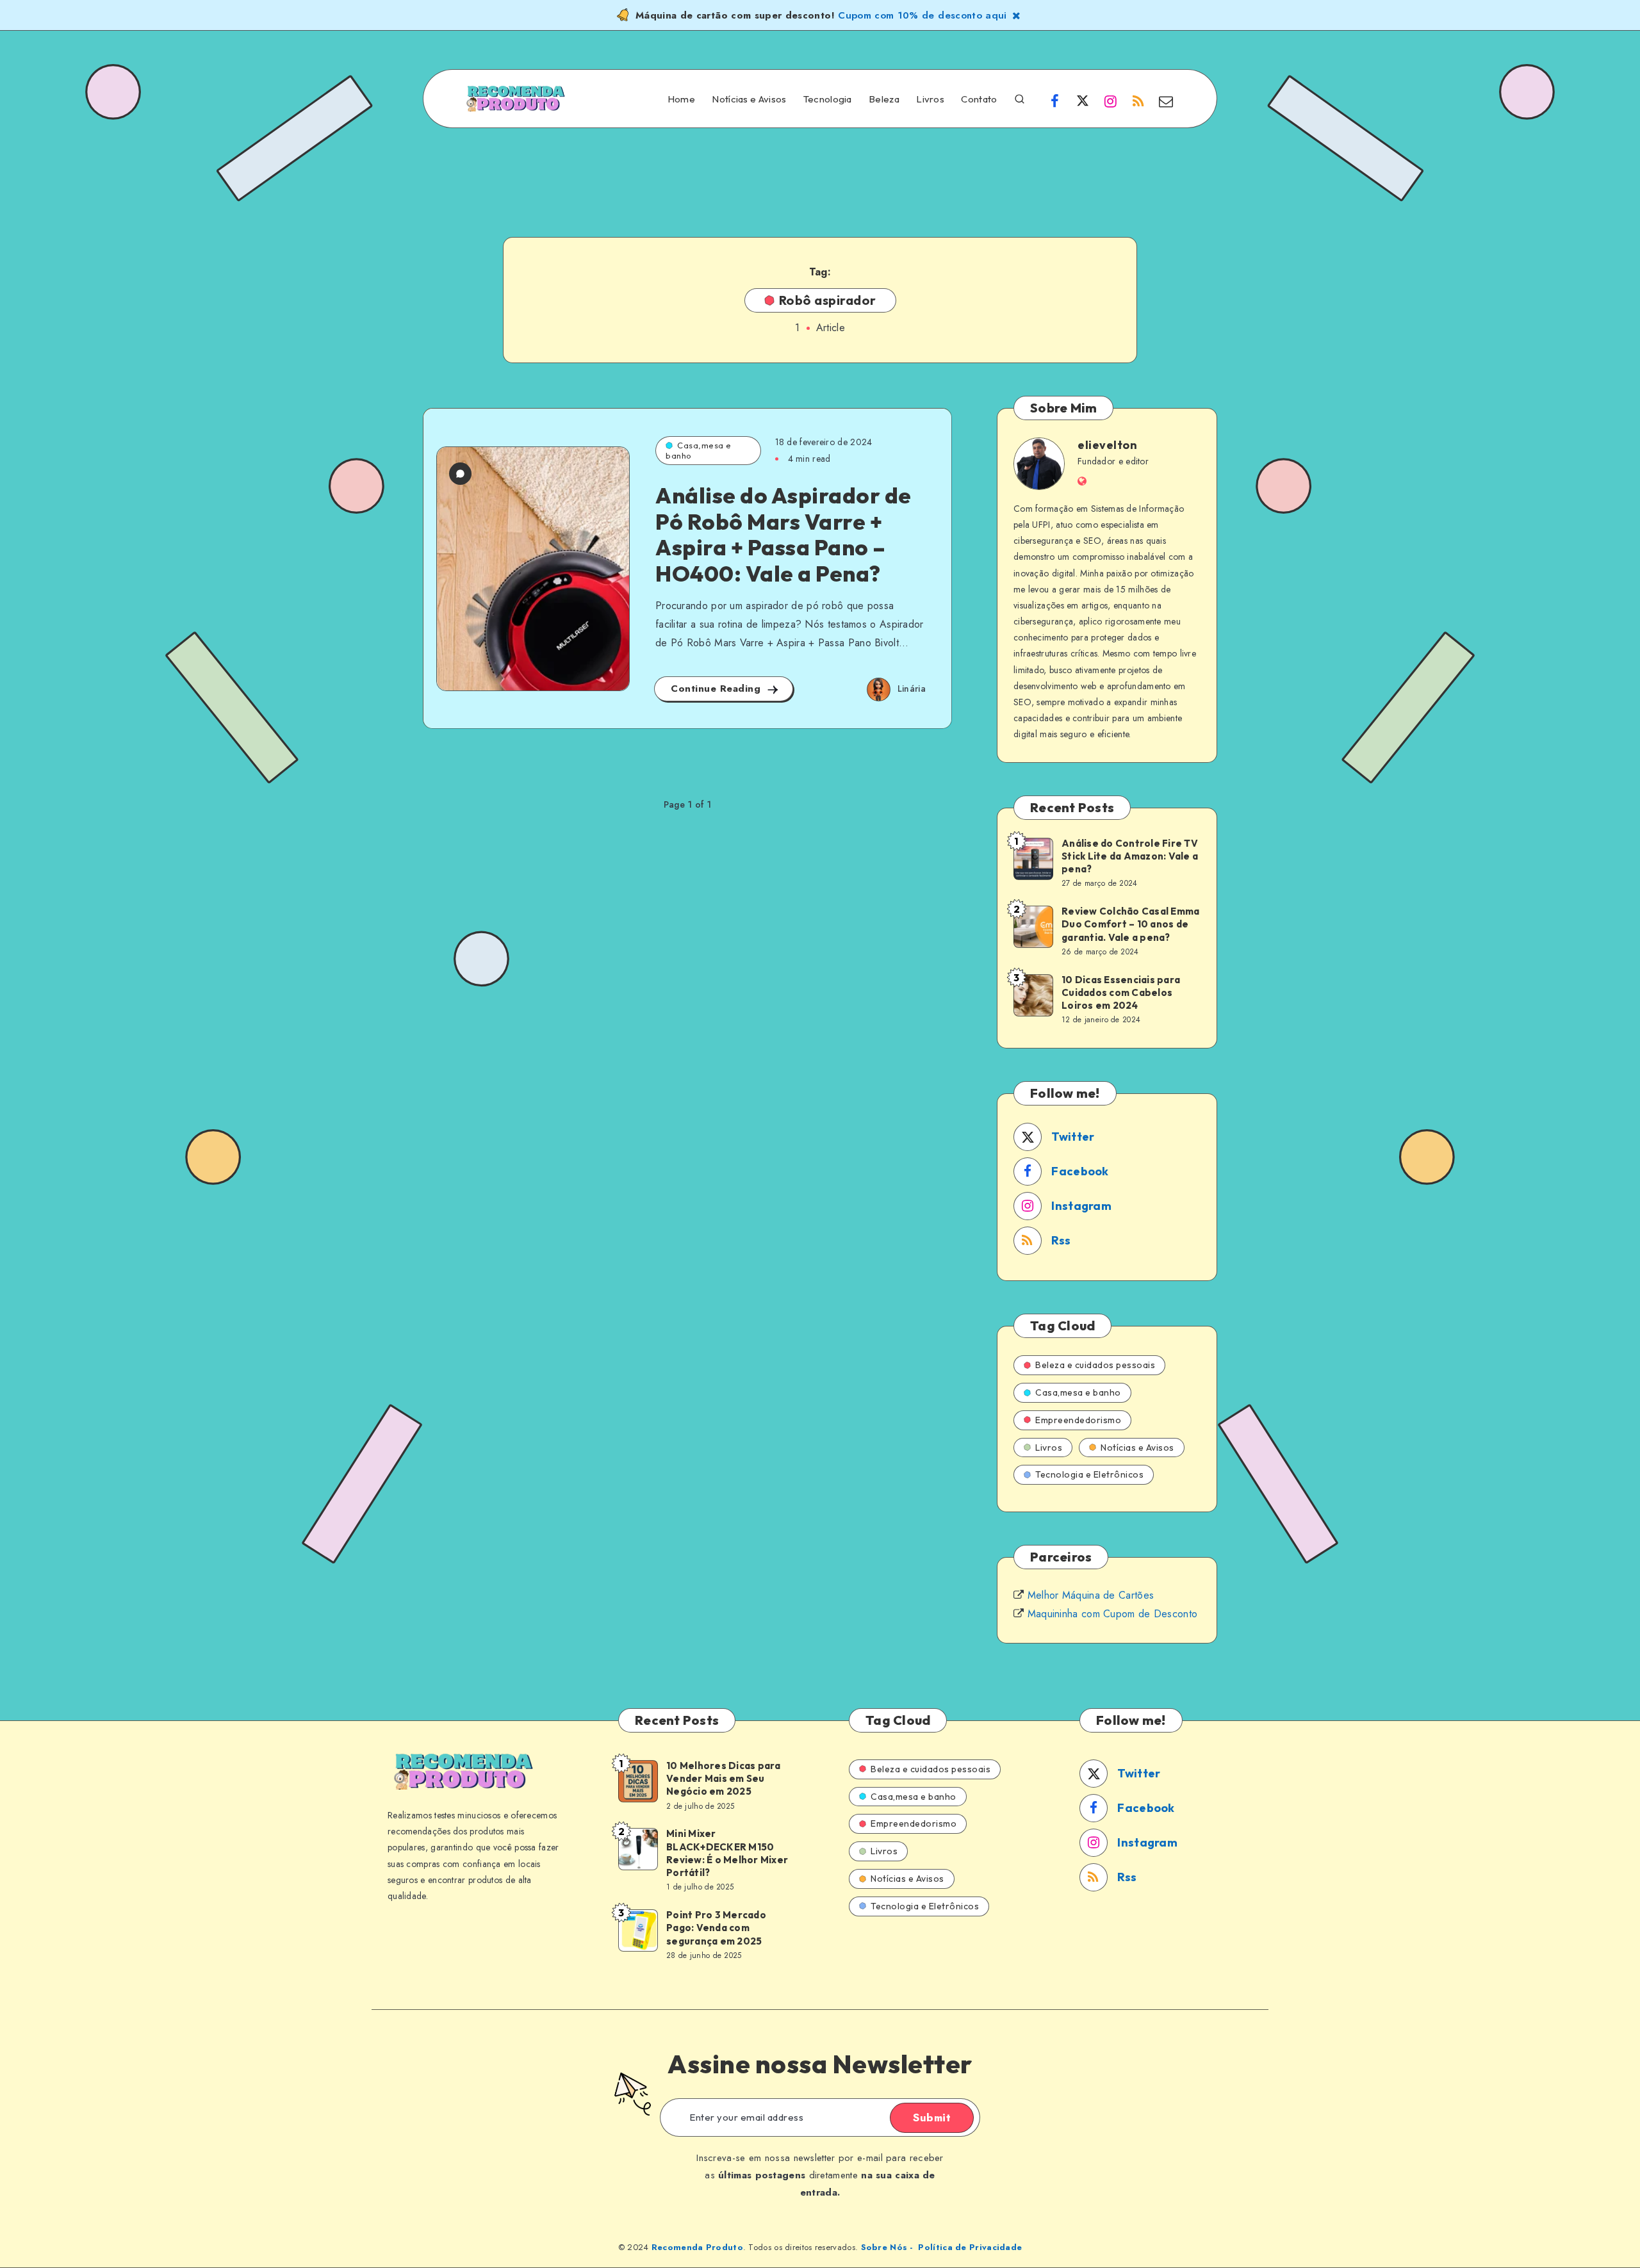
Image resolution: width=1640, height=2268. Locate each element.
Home (681, 99)
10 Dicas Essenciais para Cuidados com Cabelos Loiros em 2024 (1121, 993)
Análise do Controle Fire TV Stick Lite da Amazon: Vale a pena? (1130, 856)
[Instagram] (1110, 101)
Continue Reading (717, 689)
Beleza (884, 99)
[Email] (1166, 101)
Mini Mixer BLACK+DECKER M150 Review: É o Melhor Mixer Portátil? (727, 1853)
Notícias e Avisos (749, 99)
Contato (979, 99)
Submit (932, 2117)
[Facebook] (1055, 101)
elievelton (1107, 445)
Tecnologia (828, 99)
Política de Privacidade (970, 2247)
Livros (930, 99)
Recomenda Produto (697, 2247)
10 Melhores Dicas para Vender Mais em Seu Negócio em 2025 (724, 1779)
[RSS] (1138, 101)
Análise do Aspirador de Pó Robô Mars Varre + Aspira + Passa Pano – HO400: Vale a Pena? (783, 534)
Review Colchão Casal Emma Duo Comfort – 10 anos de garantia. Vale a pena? (1130, 924)
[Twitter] (1083, 101)
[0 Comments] (460, 474)
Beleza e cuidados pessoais (1095, 1365)
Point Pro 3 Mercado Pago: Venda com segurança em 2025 (716, 1928)
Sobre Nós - (887, 2247)
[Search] (1020, 98)
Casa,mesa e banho (699, 450)
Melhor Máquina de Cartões (1091, 1595)
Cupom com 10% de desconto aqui (922, 15)
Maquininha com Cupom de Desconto (1113, 1614)
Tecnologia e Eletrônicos (1089, 1474)
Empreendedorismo (1078, 1420)
